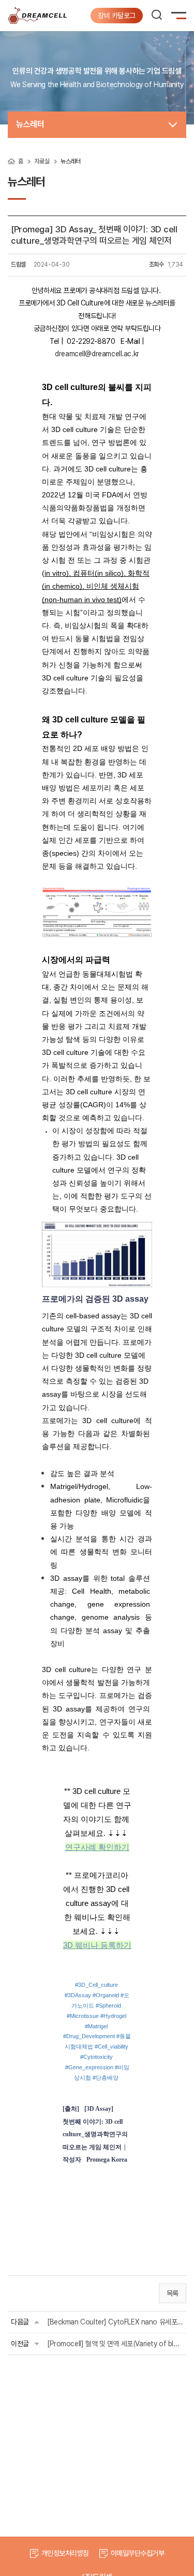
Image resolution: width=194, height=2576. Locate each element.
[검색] (157, 15)
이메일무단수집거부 (137, 2553)
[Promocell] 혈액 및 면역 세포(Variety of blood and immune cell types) (115, 2344)
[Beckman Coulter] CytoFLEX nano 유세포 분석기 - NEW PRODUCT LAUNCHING (115, 2322)
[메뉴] (181, 17)
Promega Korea (107, 2160)
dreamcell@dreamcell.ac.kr (97, 354)
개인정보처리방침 (65, 2553)
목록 (173, 2293)
